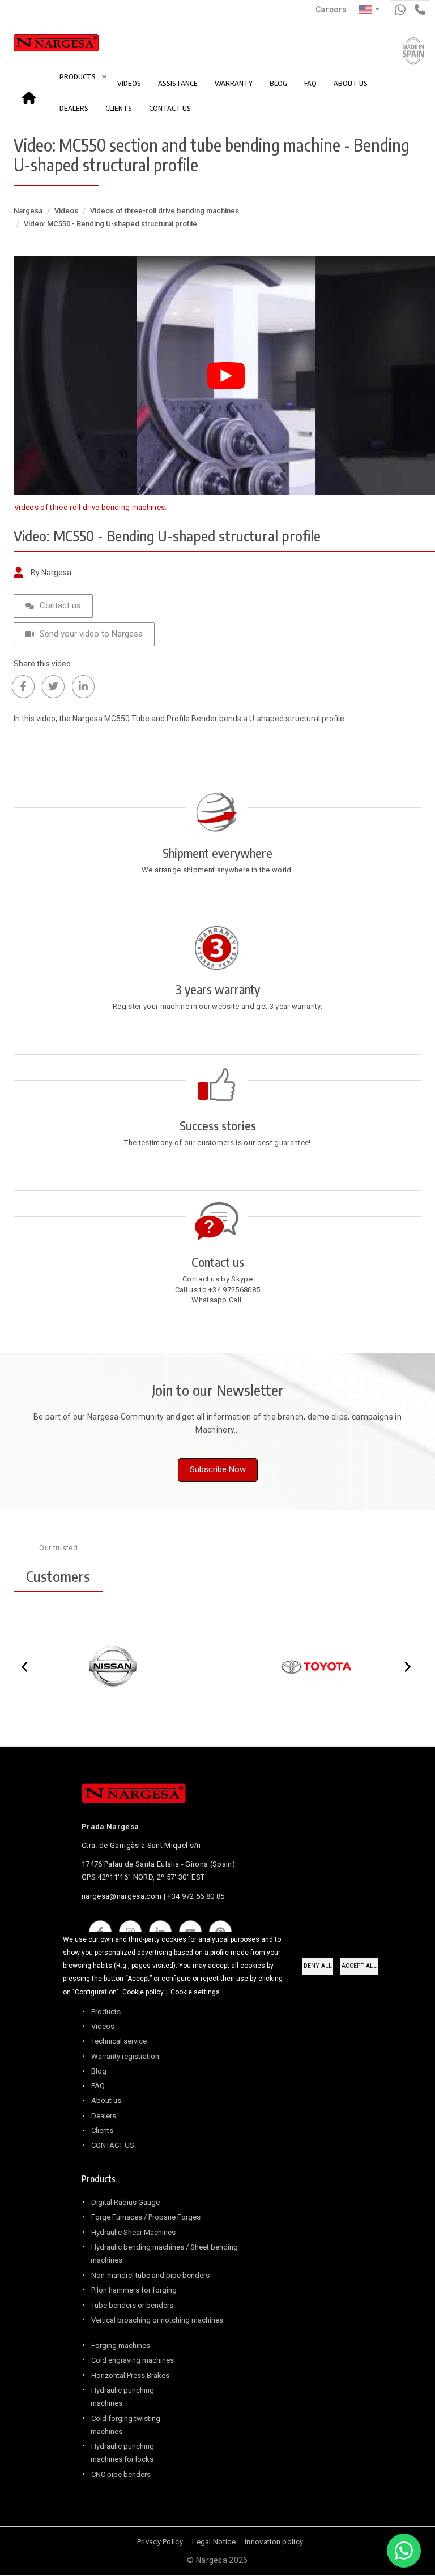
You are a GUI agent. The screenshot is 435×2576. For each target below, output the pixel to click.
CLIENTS (119, 108)
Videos (66, 211)
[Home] (44, 45)
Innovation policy (274, 2542)
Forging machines (121, 2345)
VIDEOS (129, 83)
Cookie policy (143, 1992)
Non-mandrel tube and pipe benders (150, 2275)
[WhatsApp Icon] (404, 2551)
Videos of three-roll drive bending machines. (166, 211)
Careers (331, 10)
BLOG (278, 83)
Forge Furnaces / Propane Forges (146, 2217)
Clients (102, 2130)
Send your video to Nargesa (91, 634)
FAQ (310, 83)
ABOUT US (351, 83)
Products (106, 2012)
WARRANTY (234, 83)
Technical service (119, 2041)
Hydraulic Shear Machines (133, 2232)
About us (106, 2100)
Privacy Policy (160, 2542)
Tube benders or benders (132, 2305)
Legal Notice (214, 2542)
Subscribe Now (218, 1469)
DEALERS (74, 108)
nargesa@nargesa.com (121, 1896)
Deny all (318, 1966)
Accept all (359, 1966)
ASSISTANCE (178, 83)
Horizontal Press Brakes (130, 2375)
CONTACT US (170, 108)
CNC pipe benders (121, 2474)
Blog (99, 2071)
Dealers (104, 2116)
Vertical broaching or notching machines (157, 2320)
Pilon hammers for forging (134, 2290)
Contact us (60, 605)
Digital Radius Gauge (125, 2202)
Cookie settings (195, 1992)
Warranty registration (125, 2056)
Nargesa (28, 211)
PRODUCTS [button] (78, 76)
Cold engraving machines (133, 2360)
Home (32, 94)
